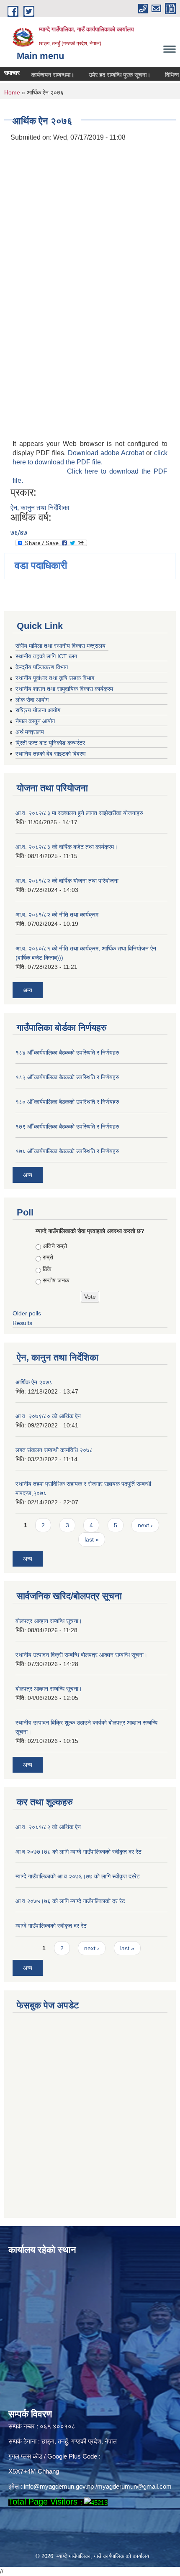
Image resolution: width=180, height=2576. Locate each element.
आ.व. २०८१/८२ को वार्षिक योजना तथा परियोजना (67, 881)
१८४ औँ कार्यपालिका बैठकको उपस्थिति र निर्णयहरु (67, 1052)
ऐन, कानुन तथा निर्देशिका (40, 508)
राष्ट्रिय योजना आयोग (38, 710)
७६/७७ (19, 533)
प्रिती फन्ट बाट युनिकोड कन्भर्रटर (50, 743)
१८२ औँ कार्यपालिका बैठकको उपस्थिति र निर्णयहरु (67, 1077)
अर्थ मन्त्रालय (30, 732)
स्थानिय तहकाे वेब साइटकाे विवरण (51, 754)
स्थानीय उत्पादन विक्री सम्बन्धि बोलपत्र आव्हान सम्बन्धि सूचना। (81, 1655)
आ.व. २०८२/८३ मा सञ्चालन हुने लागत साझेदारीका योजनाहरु (79, 813)
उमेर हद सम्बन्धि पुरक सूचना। (108, 75)
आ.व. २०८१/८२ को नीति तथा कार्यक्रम (57, 915)
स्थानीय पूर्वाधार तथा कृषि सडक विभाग (55, 678)
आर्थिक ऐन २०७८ (34, 1382)
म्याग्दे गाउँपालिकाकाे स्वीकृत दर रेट (51, 1926)
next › (145, 1525)
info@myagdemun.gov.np (59, 2486)
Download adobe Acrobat (107, 453)
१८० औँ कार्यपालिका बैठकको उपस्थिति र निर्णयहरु (67, 1102)
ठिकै (47, 1269)
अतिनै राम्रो (55, 1246)
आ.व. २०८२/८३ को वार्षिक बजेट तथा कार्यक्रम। (67, 847)
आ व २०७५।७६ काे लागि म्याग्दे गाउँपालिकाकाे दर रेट (70, 1901)
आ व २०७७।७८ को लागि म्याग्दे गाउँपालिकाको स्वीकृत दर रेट (78, 1852)
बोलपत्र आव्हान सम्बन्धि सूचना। (49, 1621)
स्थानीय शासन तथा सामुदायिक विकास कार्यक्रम (64, 689)
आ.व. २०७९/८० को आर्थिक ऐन (48, 1416)
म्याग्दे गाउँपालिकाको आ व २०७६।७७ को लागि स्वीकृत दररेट (78, 1876)
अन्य (28, 990)
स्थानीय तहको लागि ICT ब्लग (46, 656)
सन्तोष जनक (56, 1280)
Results (22, 1323)
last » (92, 1539)
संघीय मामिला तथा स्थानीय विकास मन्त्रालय (60, 646)
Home (12, 92)
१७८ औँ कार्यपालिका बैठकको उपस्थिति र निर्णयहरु (67, 1151)
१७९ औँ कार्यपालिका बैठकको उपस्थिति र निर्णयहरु (67, 1126)
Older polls (27, 1313)
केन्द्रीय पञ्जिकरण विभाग (42, 667)
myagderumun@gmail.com (134, 2486)
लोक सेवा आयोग (32, 700)
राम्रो (48, 1257)
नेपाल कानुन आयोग (35, 721)
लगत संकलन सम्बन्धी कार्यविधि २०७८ (54, 1450)
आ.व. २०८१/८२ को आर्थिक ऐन (48, 1827)
